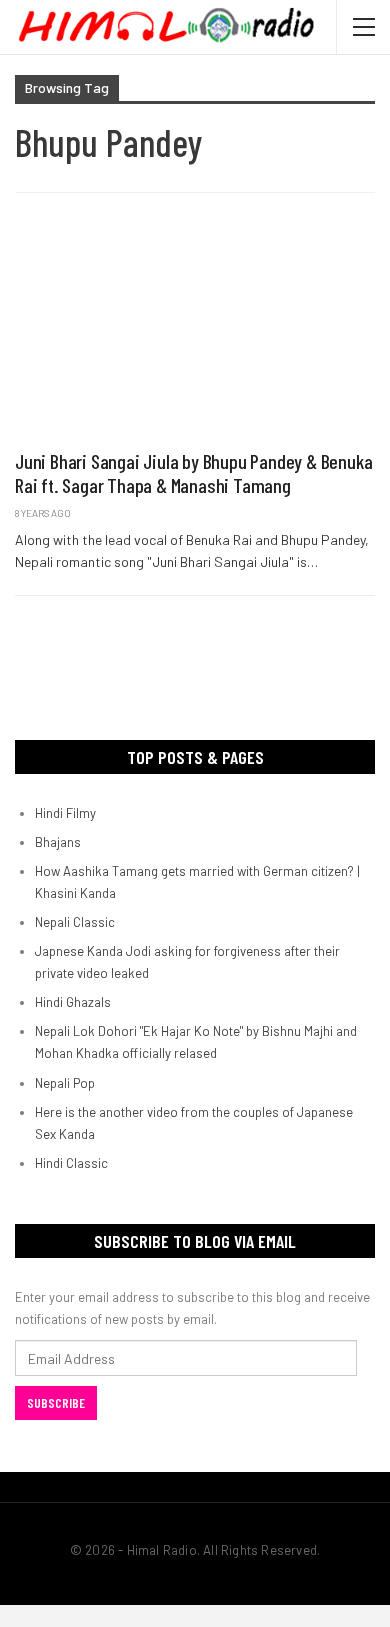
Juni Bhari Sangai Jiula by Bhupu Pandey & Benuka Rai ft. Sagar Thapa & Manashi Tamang (193, 473)
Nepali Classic (75, 922)
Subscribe (56, 1403)
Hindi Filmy (65, 813)
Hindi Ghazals (73, 1002)
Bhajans (58, 842)
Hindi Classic (71, 1163)
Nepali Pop (65, 1083)
